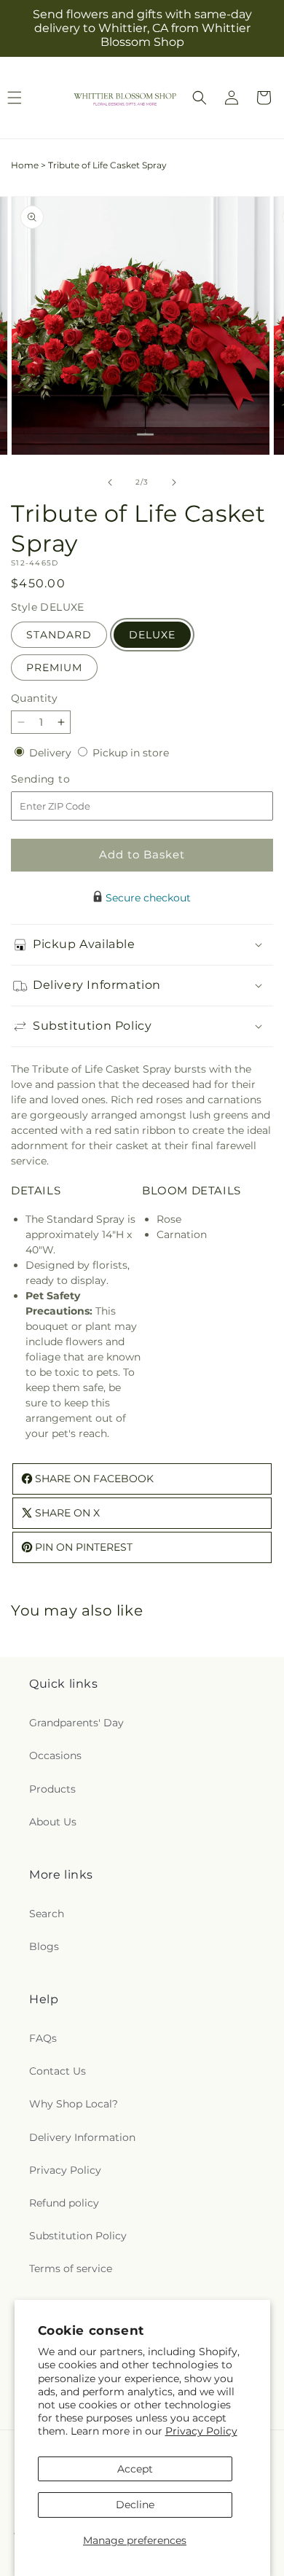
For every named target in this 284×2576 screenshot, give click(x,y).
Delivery (52, 753)
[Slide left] (110, 482)
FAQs (43, 2038)
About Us (53, 1822)
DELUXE (152, 635)
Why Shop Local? (74, 2104)
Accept (135, 2469)
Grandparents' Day (76, 1723)
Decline (135, 2505)
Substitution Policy (78, 2236)
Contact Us (58, 2071)
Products (52, 1789)
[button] (200, 98)
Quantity (34, 698)
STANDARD (59, 635)
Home (25, 165)
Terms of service (71, 2268)
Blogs (44, 1946)
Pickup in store (131, 753)
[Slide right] (174, 482)
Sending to (62, 779)
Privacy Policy (201, 2431)
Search (47, 1914)
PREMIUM (54, 668)
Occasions (55, 1755)
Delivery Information (82, 2137)
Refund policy (64, 2203)
